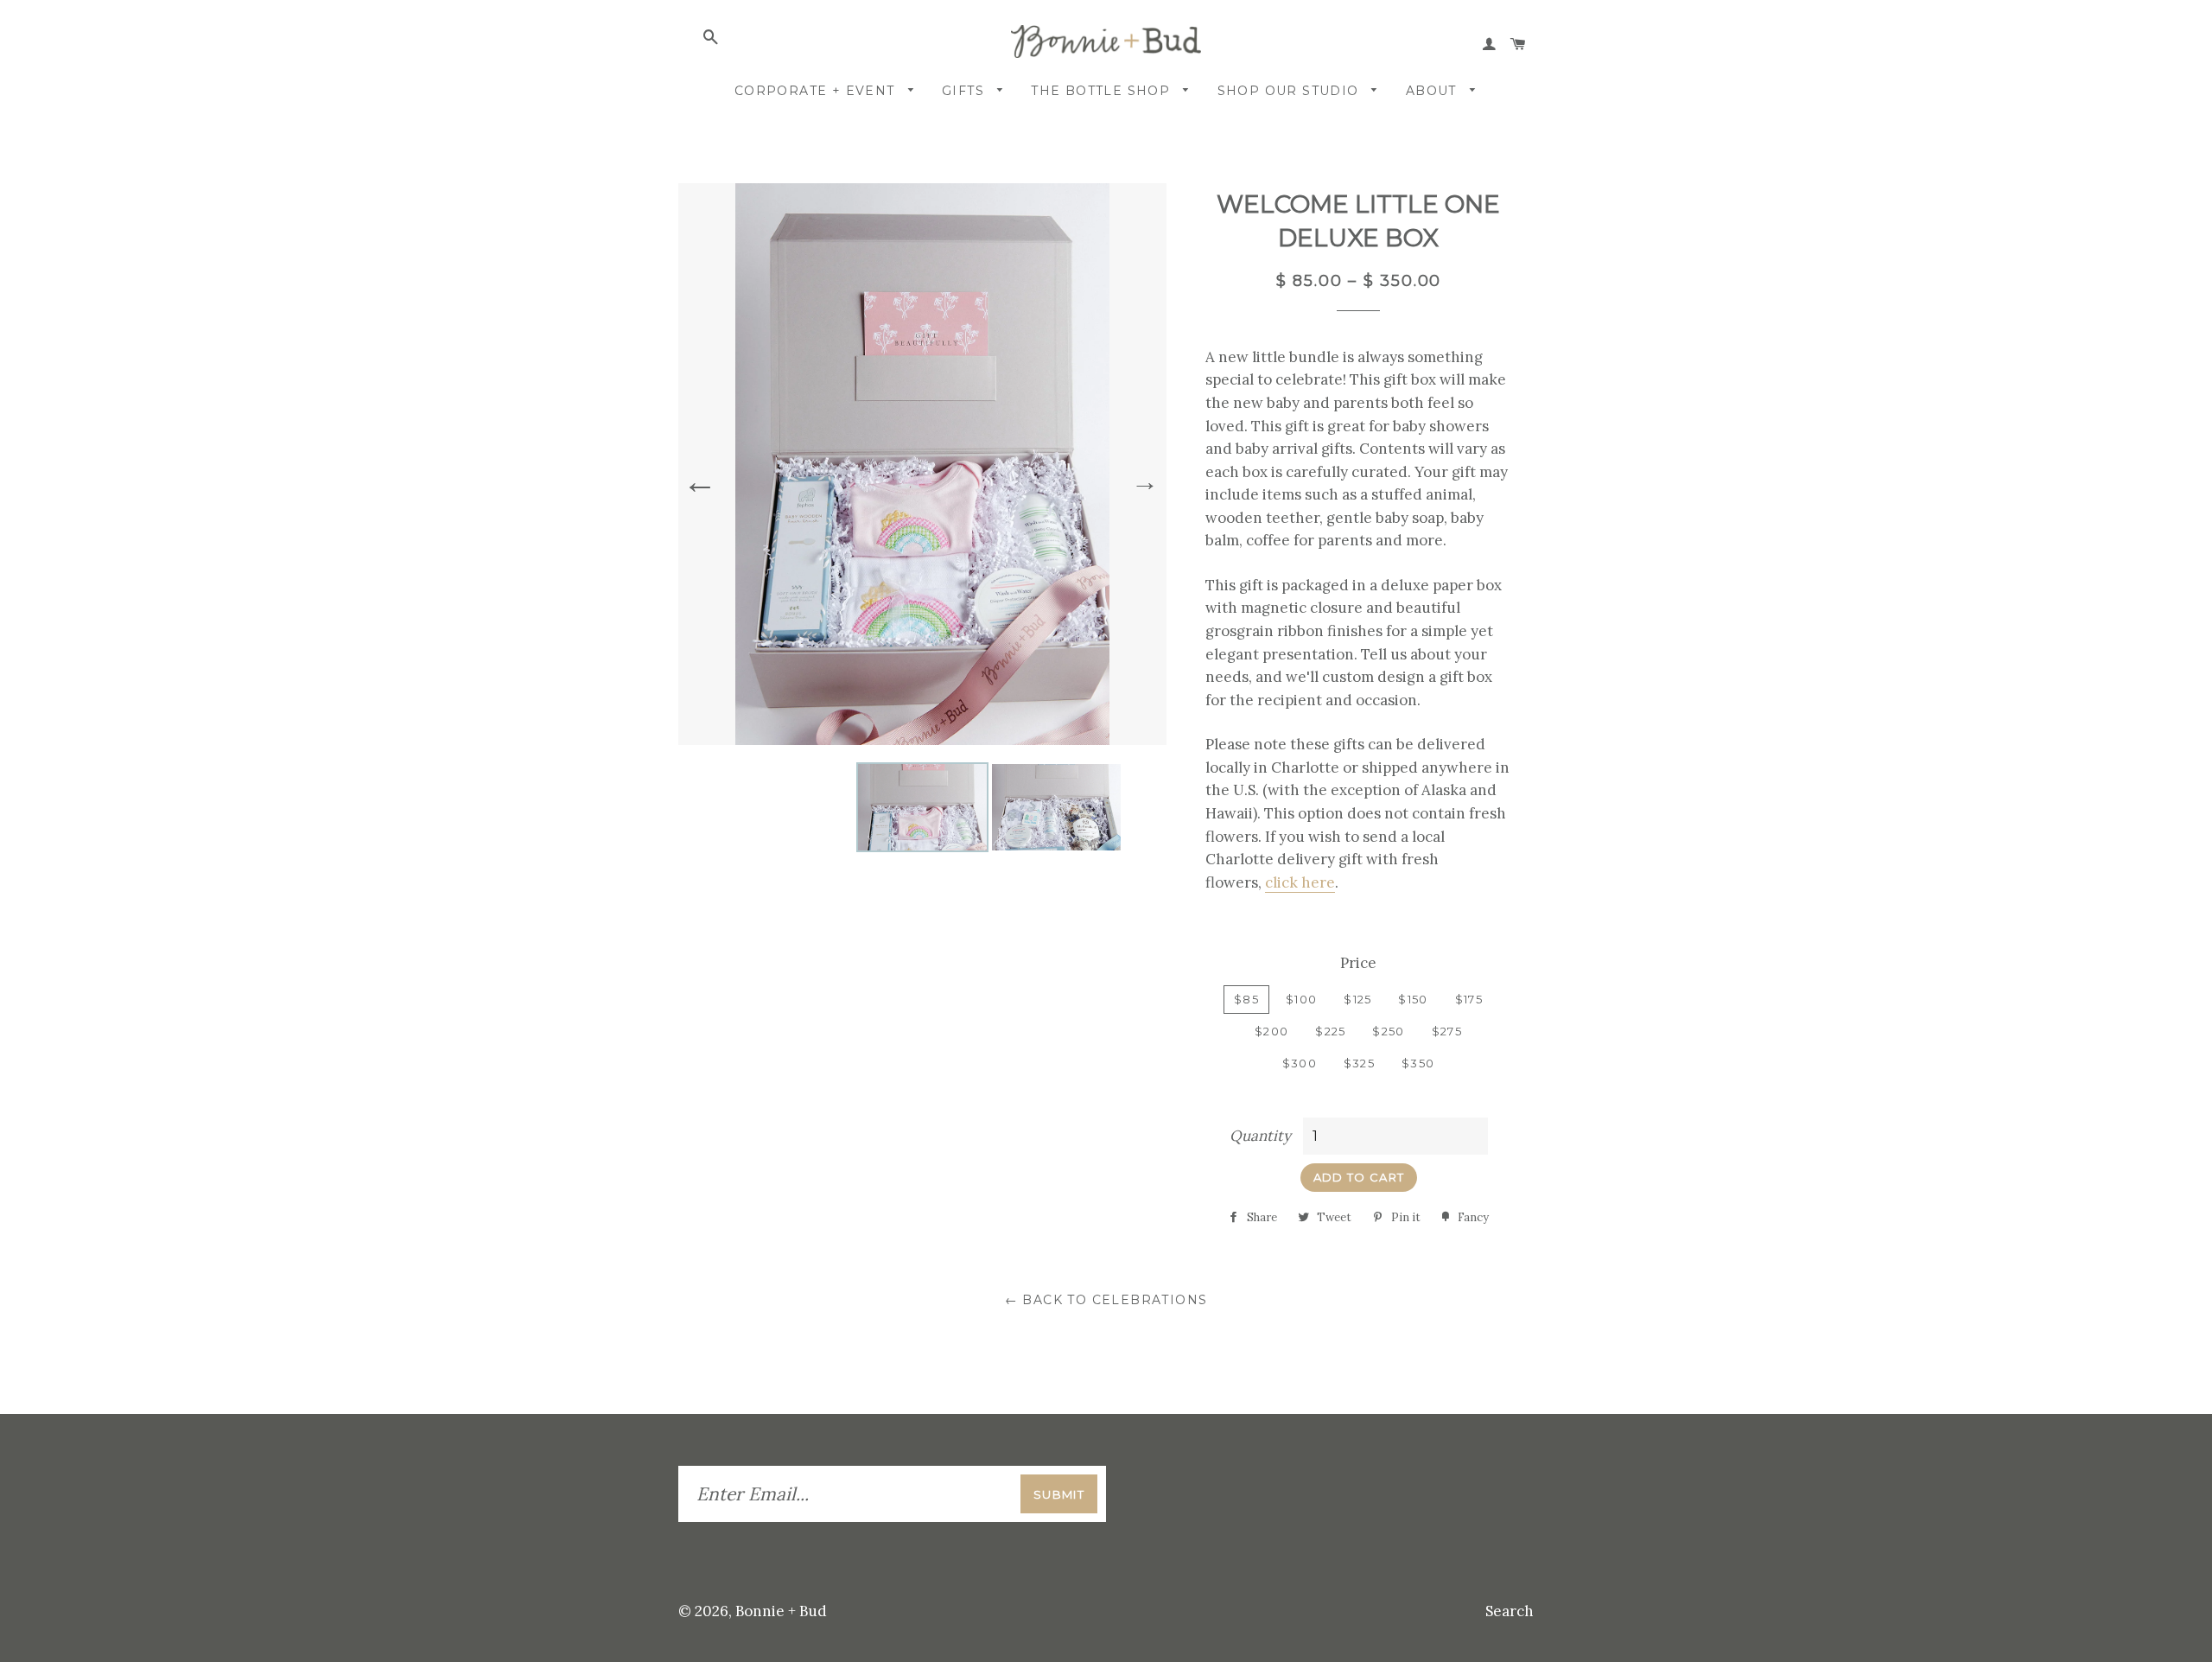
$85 (1246, 999)
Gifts (965, 91)
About (1433, 91)
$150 (1413, 999)
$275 (1447, 1031)
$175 (1469, 999)
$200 (1271, 1031)
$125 (1357, 999)
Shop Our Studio (1290, 91)
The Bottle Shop (1103, 91)
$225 (1330, 1031)
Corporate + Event (817, 91)
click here (1300, 882)
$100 (1301, 999)
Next (1145, 481)
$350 (1418, 1063)
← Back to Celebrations (1106, 1300)
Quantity (1260, 1136)
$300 (1300, 1063)
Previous (700, 478)
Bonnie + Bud (781, 1611)
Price (1358, 963)
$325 (1359, 1063)
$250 (1388, 1031)
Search (1510, 1611)
